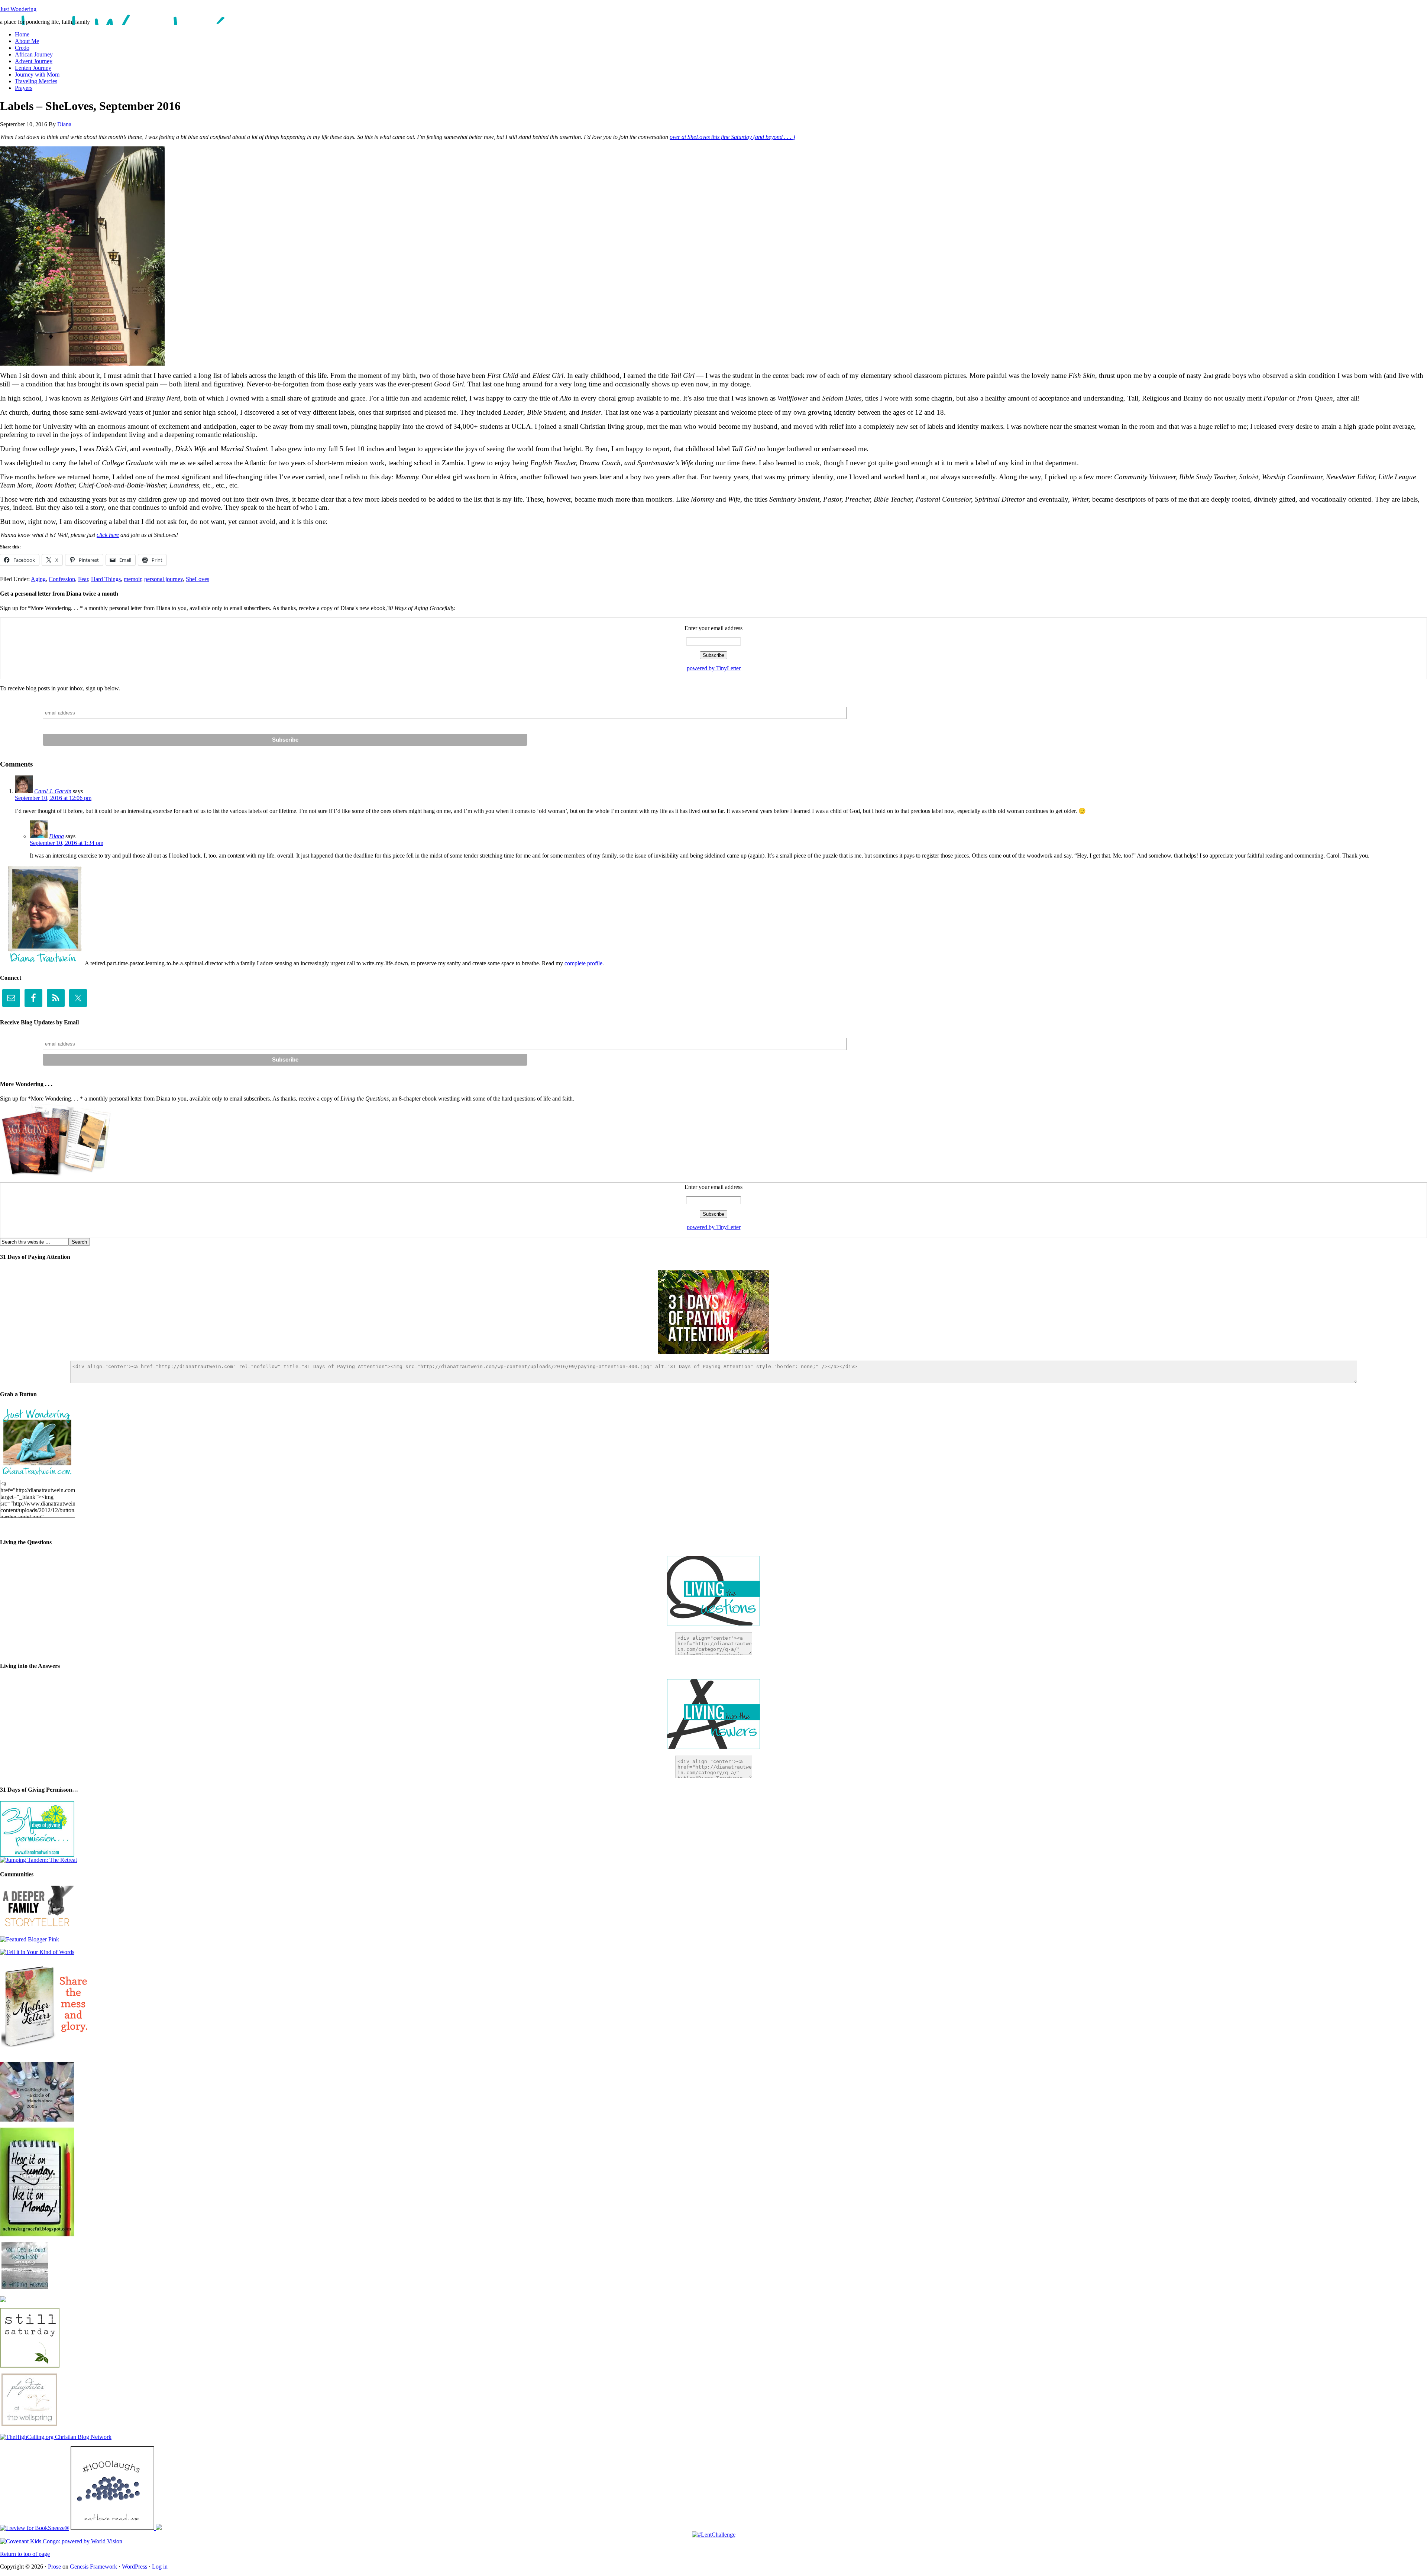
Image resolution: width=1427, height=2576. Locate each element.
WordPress (135, 2567)
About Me (27, 41)
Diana (64, 124)
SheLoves (198, 579)
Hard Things (106, 579)
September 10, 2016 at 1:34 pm (67, 843)
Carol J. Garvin (53, 791)
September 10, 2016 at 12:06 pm (53, 798)
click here (108, 535)
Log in (160, 2567)
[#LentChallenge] (714, 2535)
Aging (38, 579)
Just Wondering (18, 9)
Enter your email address (713, 628)
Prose (54, 2567)
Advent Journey (34, 61)
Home (22, 34)
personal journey (164, 579)
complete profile (583, 963)
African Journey (34, 54)
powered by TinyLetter (714, 668)
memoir (132, 579)
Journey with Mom (37, 74)
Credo (22, 48)
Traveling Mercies (36, 81)
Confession (62, 579)
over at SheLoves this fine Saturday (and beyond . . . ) (732, 137)
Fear (83, 579)
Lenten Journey (33, 68)
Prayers (24, 88)
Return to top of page (25, 2554)
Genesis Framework (93, 2567)
